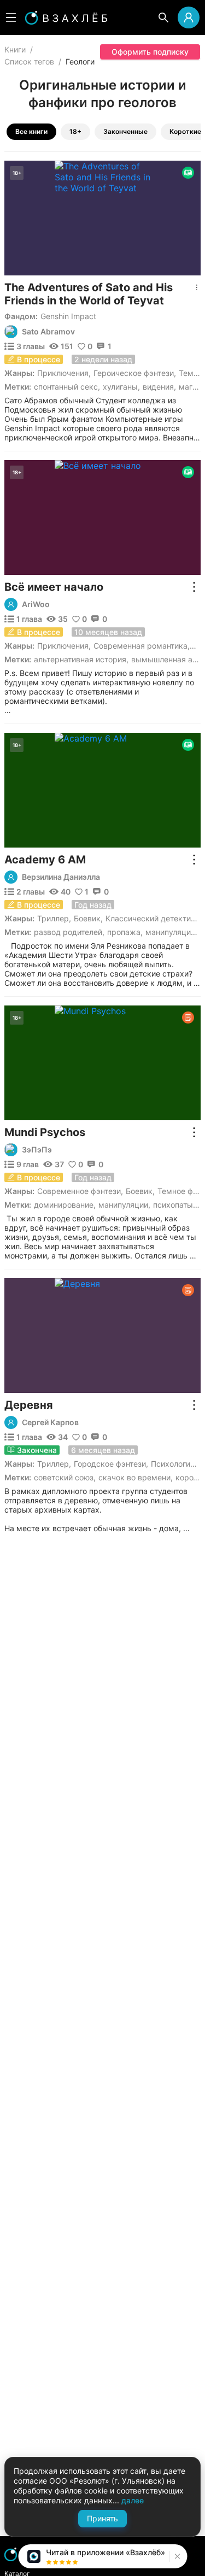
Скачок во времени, (136, 1477)
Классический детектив (150, 918)
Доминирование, (65, 1205)
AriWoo (36, 604)
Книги (15, 49)
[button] (176, 2556)
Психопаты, (174, 1205)
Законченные (125, 131)
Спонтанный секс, (67, 387)
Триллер (53, 918)
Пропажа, (125, 932)
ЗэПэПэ (37, 1150)
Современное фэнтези (79, 1191)
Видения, (159, 387)
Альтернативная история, (81, 659)
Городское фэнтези (110, 1464)
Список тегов (29, 61)
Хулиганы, (121, 387)
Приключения (63, 373)
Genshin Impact (68, 316)
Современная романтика (140, 646)
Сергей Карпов (50, 1422)
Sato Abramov (48, 332)
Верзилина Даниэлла (61, 877)
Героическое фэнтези (134, 373)
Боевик (87, 918)
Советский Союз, (65, 1477)
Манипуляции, (171, 932)
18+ (75, 131)
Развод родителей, (69, 932)
